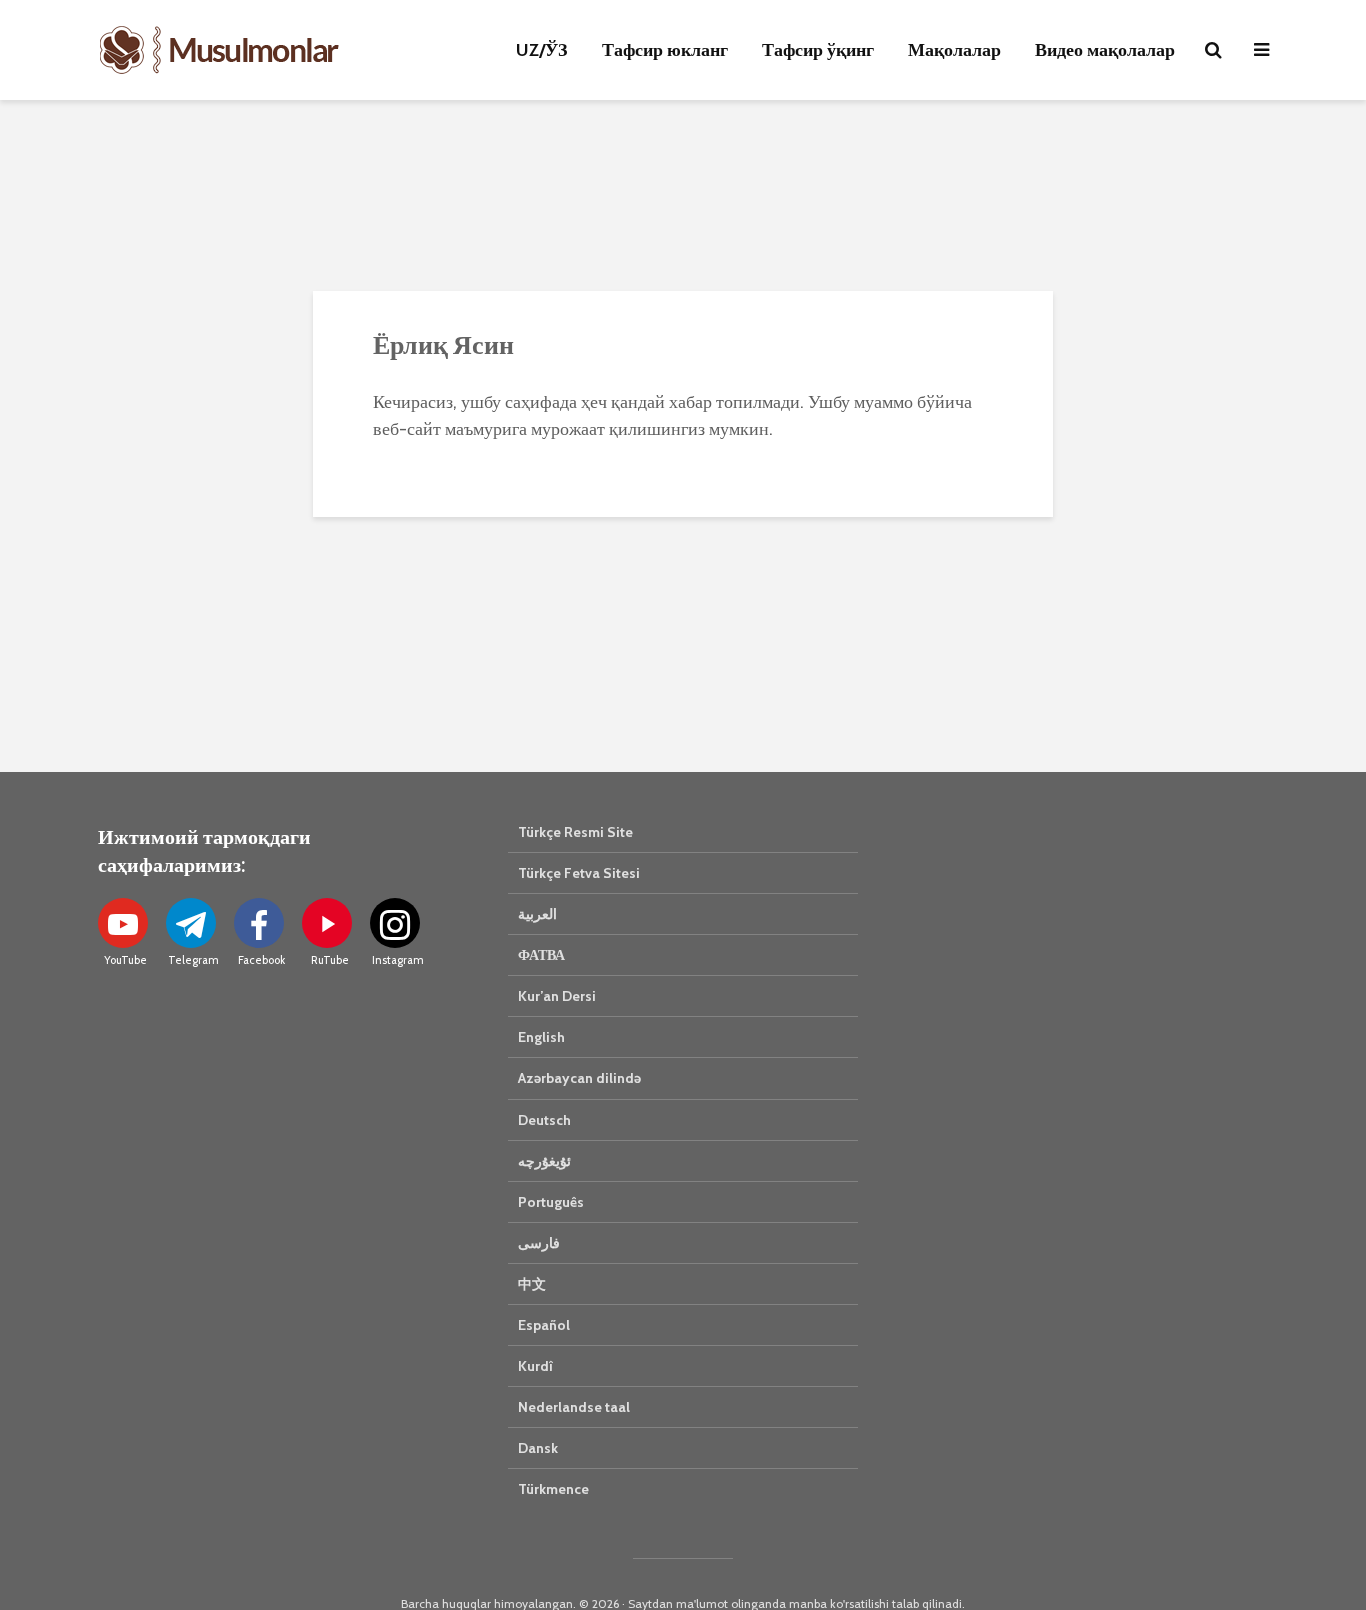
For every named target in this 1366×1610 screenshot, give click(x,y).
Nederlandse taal (574, 1407)
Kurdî (535, 1366)
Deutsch (544, 1120)
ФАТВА (541, 955)
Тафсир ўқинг (818, 50)
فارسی (539, 1243)
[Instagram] (395, 923)
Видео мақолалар (1105, 50)
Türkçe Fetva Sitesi (579, 873)
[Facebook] (259, 923)
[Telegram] (191, 923)
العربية (537, 914)
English (541, 1037)
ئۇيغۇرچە (544, 1161)
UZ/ (542, 50)
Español (544, 1325)
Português (551, 1202)
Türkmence (553, 1489)
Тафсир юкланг (665, 50)
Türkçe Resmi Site (575, 832)
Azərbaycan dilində (579, 1078)
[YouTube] (123, 923)
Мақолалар (954, 50)
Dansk (538, 1448)
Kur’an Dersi (557, 996)
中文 (532, 1284)
